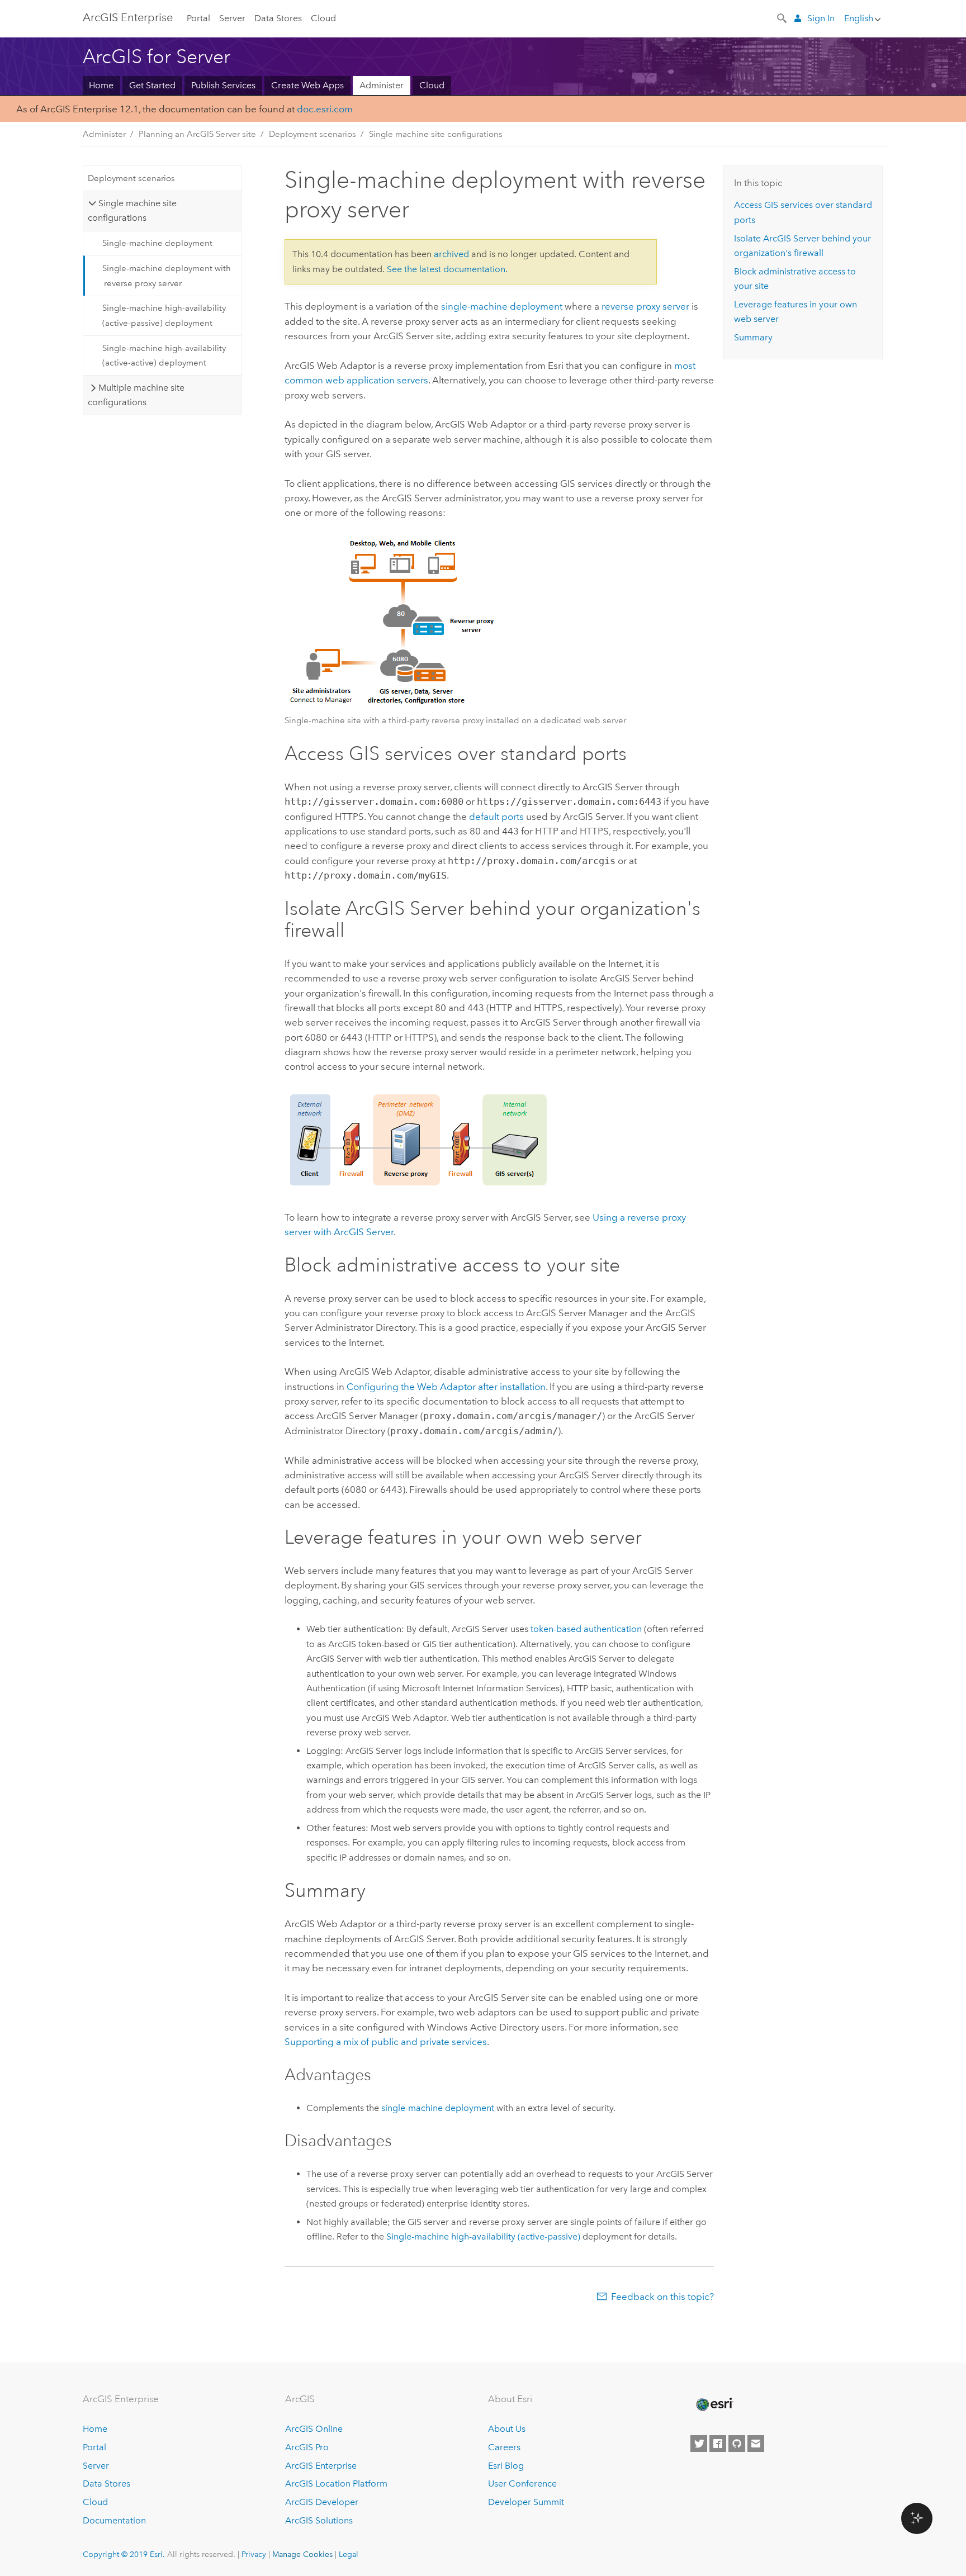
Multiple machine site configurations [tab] (136, 395)
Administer (382, 85)
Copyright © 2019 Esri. (124, 2554)
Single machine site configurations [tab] (132, 210)
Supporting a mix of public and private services (386, 2042)
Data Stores (278, 18)
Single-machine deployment (157, 243)
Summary (753, 337)
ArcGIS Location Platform (336, 2484)
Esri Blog (506, 2466)
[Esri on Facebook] (718, 2444)
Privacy (254, 2554)
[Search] (783, 17)
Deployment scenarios (312, 134)
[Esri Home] (714, 2404)
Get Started (152, 85)
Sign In (821, 18)
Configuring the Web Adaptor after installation (446, 1387)
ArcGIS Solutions (319, 2520)
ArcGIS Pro (307, 2447)
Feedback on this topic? (662, 2297)
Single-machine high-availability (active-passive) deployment (164, 315)
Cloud (323, 18)
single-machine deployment (502, 306)
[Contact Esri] (756, 2444)
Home (101, 85)
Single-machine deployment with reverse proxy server (167, 276)
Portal (198, 18)
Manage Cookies (302, 2554)
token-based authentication (586, 1629)
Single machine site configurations (436, 134)
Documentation (114, 2520)
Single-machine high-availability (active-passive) (483, 2236)
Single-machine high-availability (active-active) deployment (164, 355)
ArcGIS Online (314, 2429)
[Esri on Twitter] (699, 2444)
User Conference (522, 2484)
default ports (496, 817)
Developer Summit (526, 2502)
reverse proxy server (645, 306)
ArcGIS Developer (322, 2502)
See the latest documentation (446, 269)
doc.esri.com (325, 109)
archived (451, 254)
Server (232, 18)
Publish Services (223, 85)
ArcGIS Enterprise (321, 2466)
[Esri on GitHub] (737, 2444)
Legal (349, 2554)
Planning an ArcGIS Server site (197, 134)
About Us (507, 2429)
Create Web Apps (307, 85)
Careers (504, 2447)
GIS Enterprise (128, 17)
